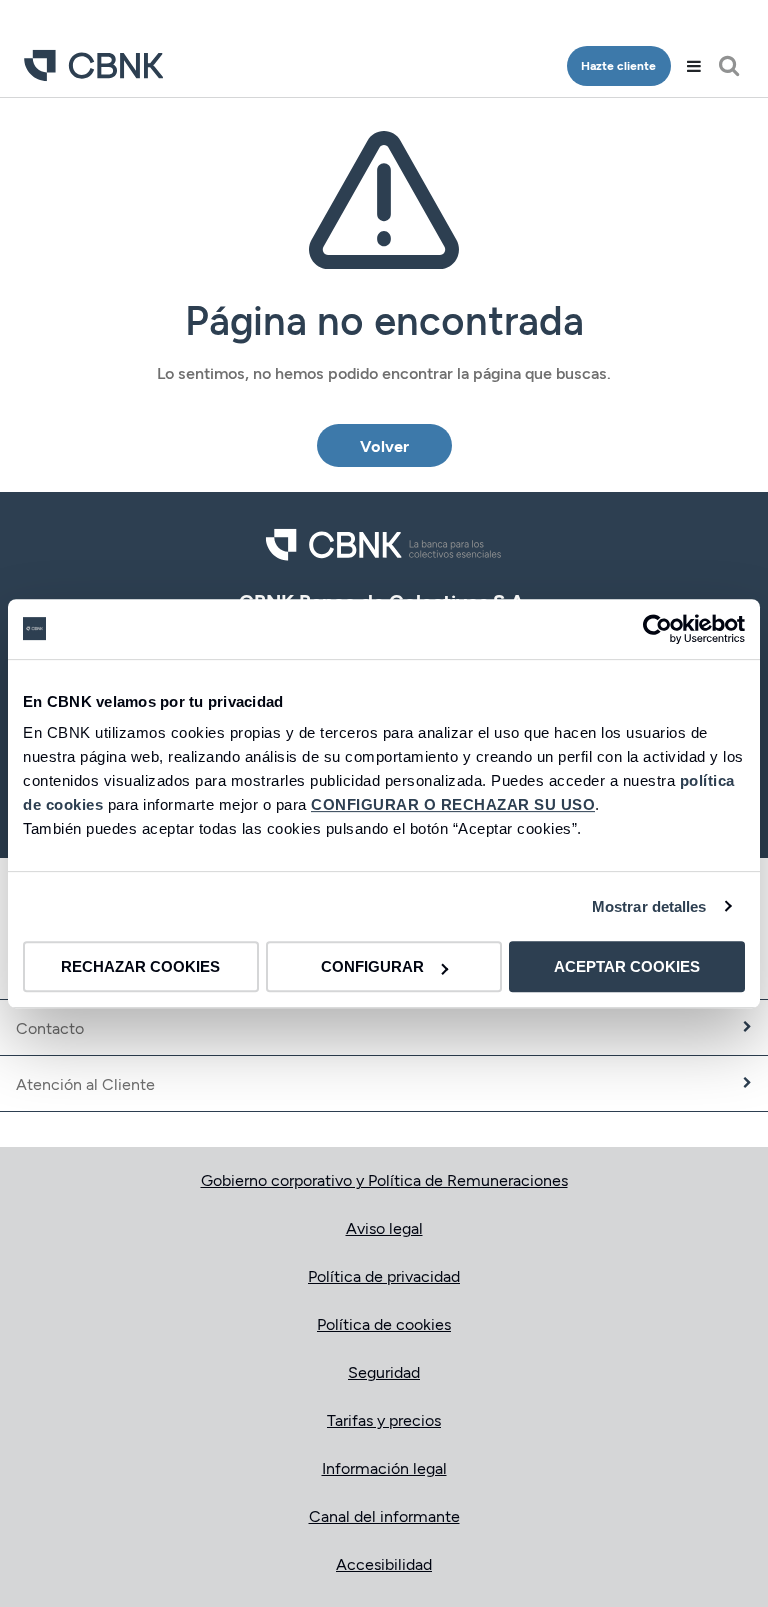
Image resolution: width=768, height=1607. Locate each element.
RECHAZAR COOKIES (140, 966)
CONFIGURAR (372, 966)
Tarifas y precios (384, 1419)
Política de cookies (384, 1323)
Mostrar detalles (649, 906)
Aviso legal (384, 1227)
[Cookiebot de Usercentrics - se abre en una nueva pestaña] (657, 629)
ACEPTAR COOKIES (627, 966)
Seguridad (384, 1371)
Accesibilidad (384, 1563)
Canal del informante (384, 1515)
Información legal (384, 1467)
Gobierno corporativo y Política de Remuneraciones (384, 1179)
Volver (384, 445)
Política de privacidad (384, 1275)
